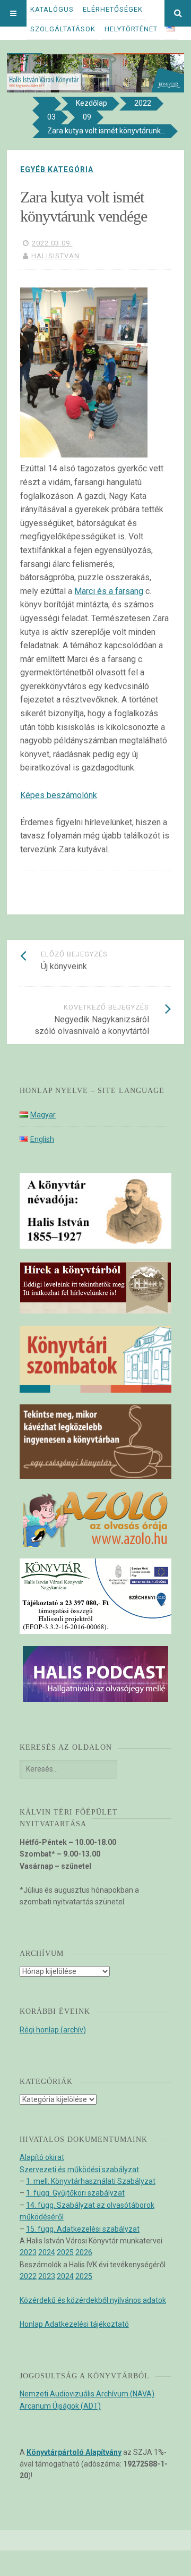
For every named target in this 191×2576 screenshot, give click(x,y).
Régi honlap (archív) (53, 2030)
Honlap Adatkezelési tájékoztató (74, 2324)
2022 (28, 2276)
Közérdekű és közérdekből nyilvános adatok (93, 2300)
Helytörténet (131, 29)
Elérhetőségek (113, 9)
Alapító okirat (42, 2157)
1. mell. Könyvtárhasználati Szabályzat (91, 2181)
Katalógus (52, 9)
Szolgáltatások (63, 29)
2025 (65, 2252)
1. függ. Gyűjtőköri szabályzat (75, 2193)
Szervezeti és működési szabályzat (79, 2170)
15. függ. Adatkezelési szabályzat (83, 2229)
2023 (28, 2252)
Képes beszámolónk (59, 795)
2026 (84, 2252)
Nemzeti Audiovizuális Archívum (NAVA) (87, 2394)
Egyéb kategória (57, 170)
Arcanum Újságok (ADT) (60, 2406)
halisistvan (55, 256)
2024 (47, 2252)
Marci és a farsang (109, 591)
